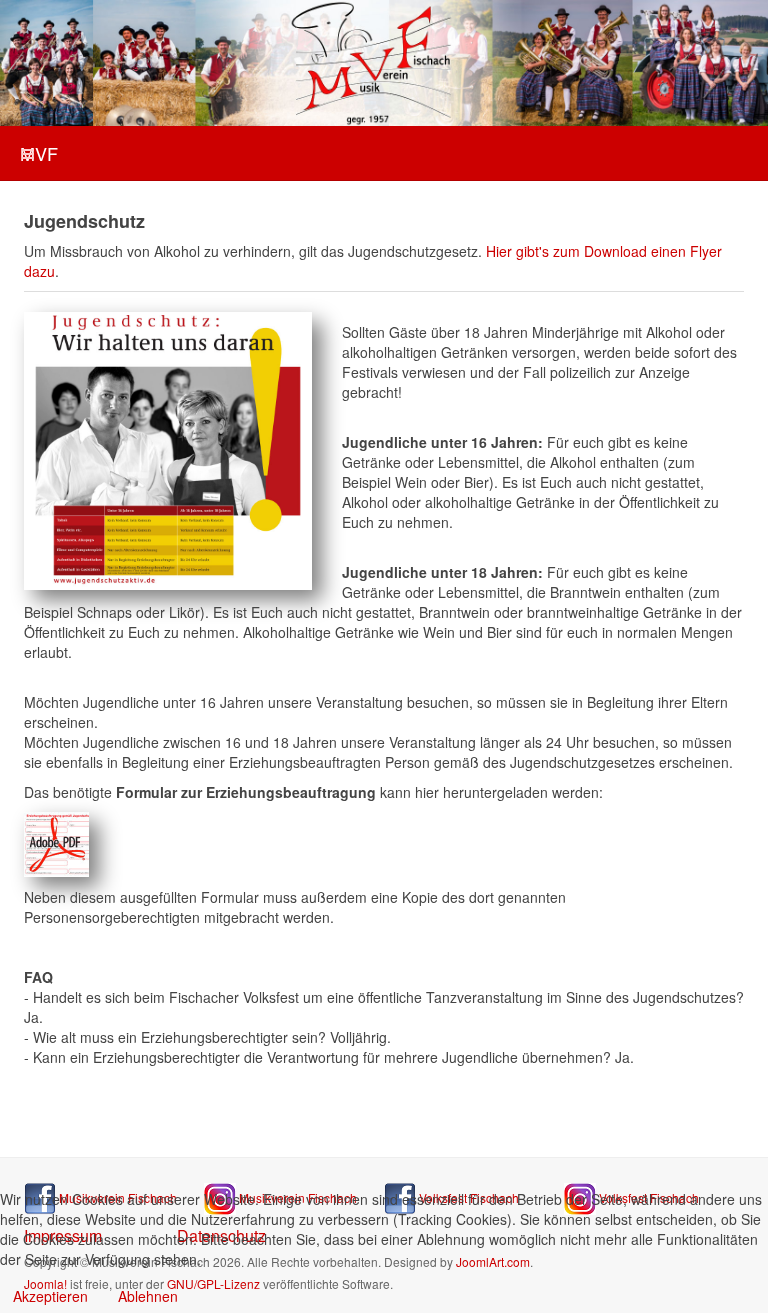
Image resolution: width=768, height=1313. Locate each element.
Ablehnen (148, 1296)
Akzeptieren (50, 1296)
